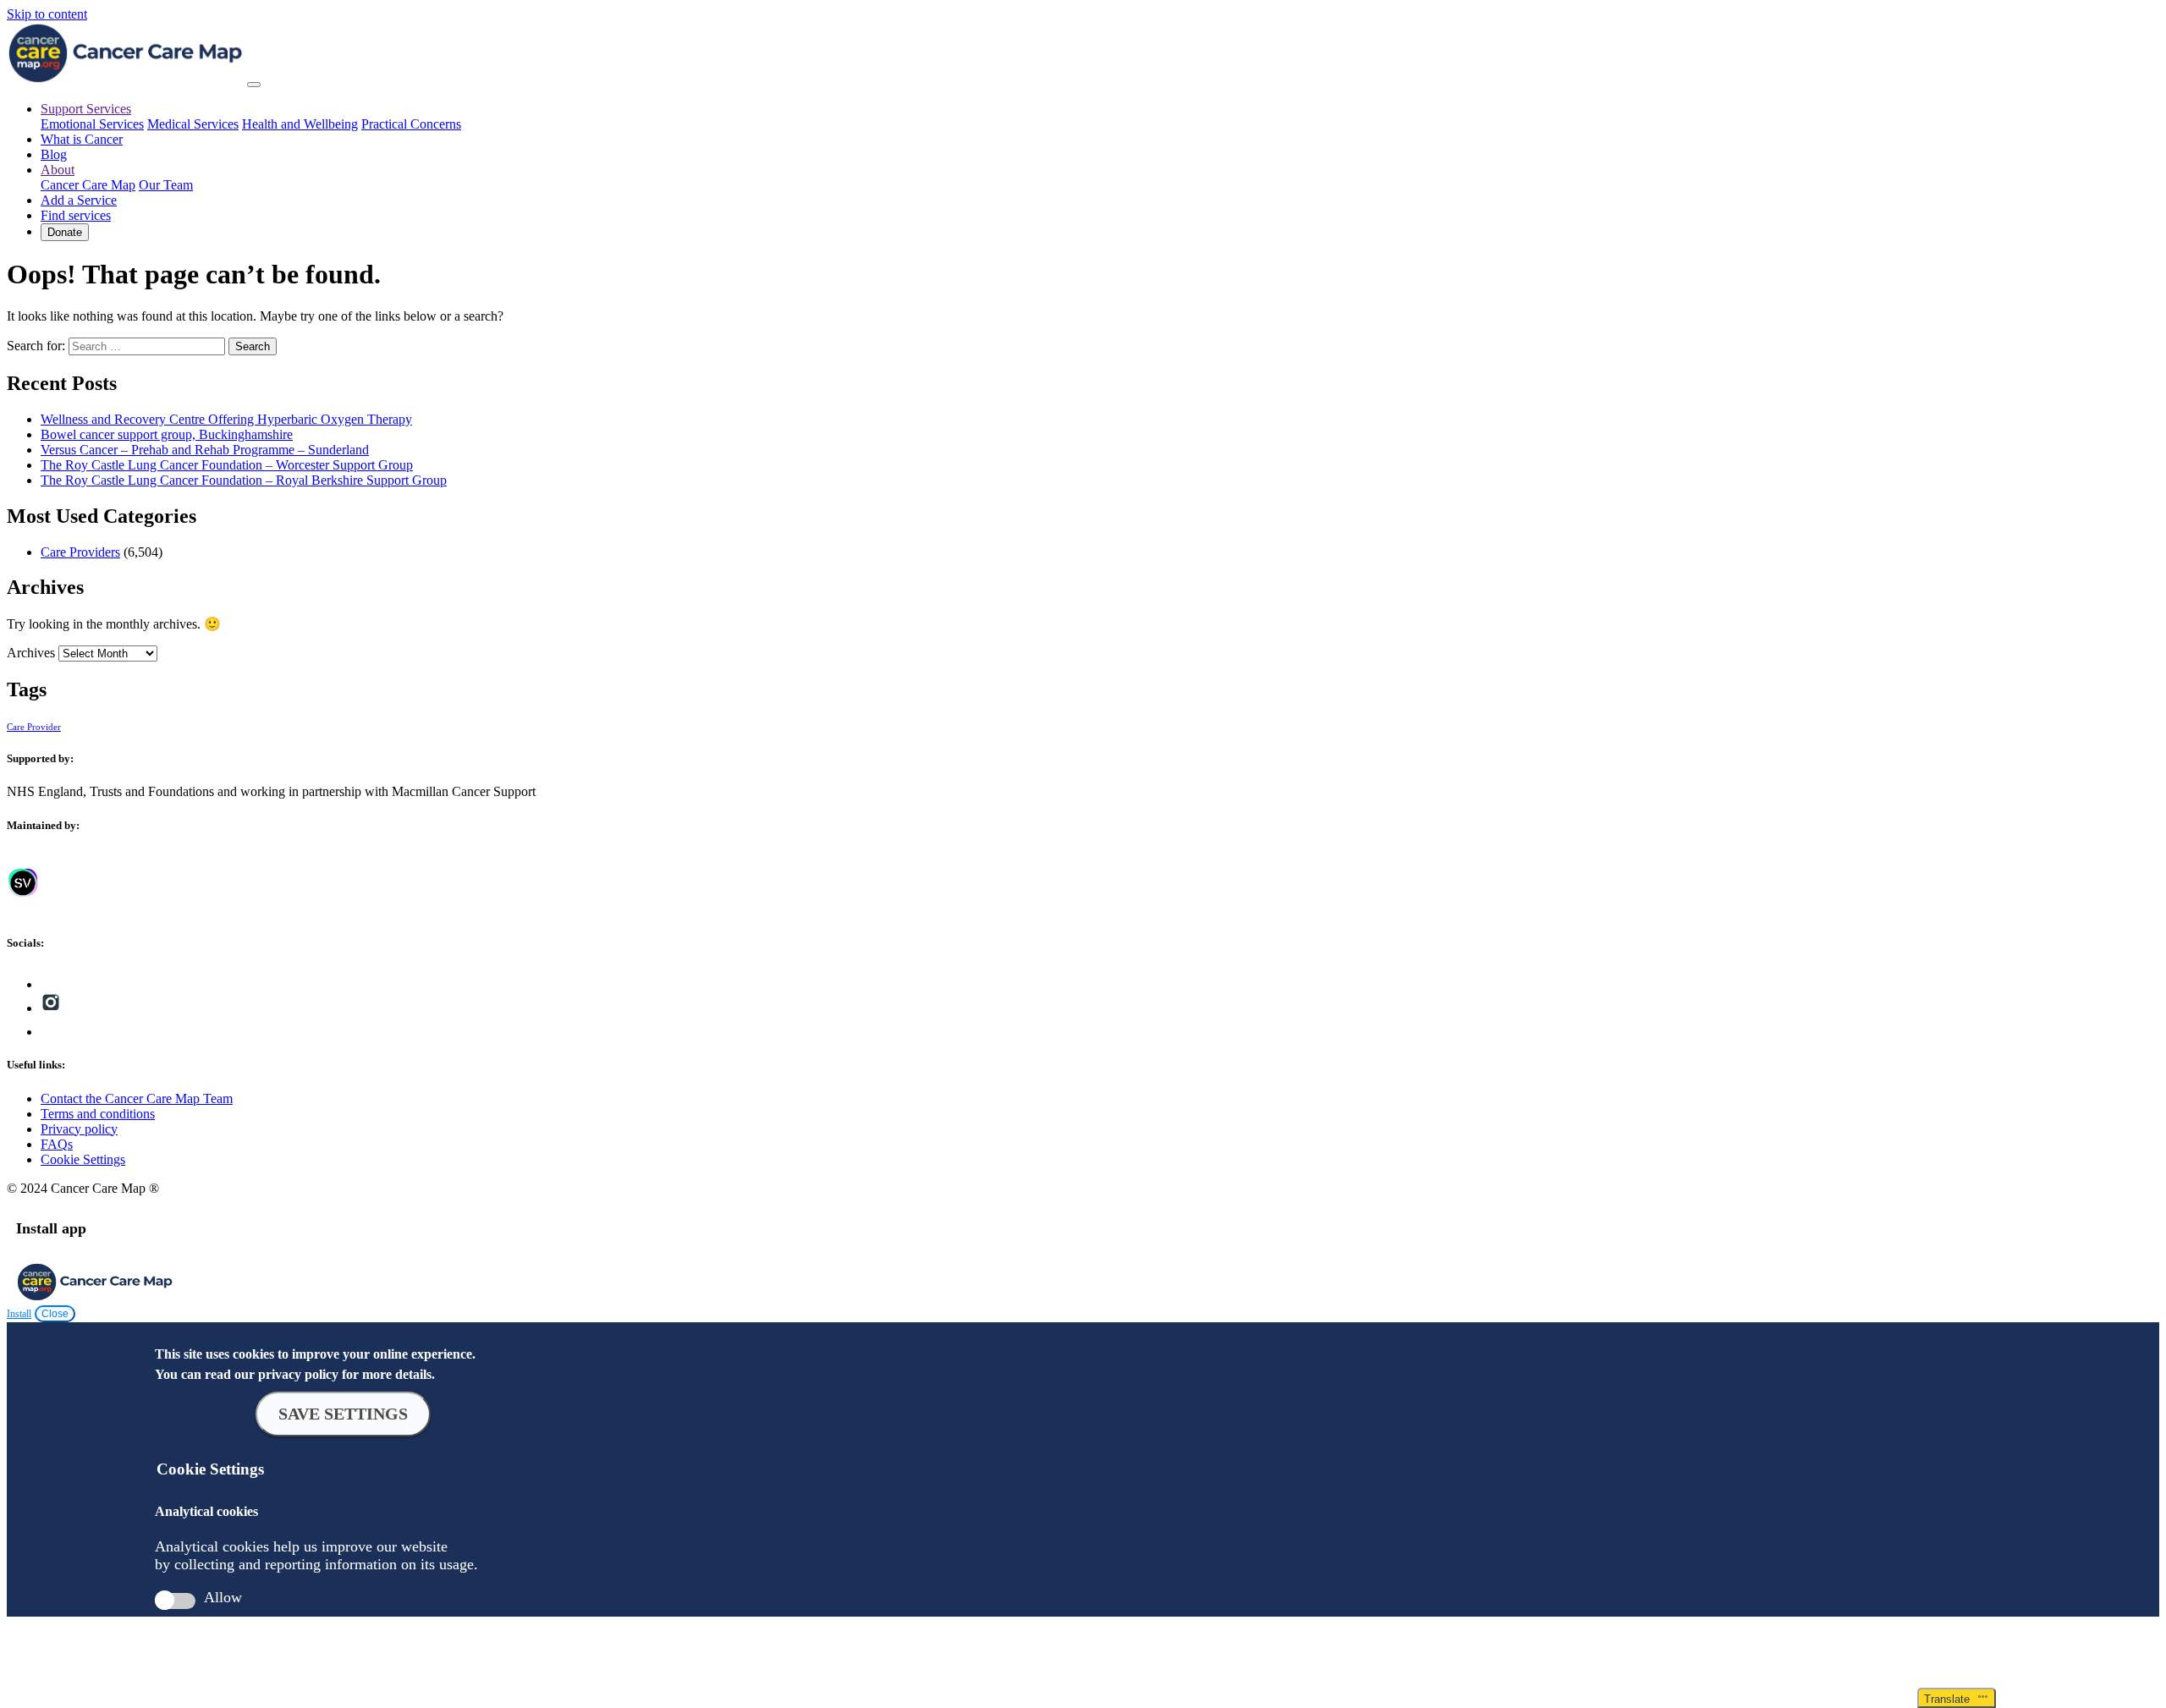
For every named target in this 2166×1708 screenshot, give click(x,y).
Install (19, 1314)
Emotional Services (92, 124)
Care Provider (34, 727)
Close (55, 1314)
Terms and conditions (98, 1114)
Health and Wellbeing (300, 124)
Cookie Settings (83, 1159)
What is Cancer (82, 139)
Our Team (166, 185)
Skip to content (47, 14)
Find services (76, 215)
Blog (54, 154)
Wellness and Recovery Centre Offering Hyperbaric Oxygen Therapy (226, 419)
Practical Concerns (411, 124)
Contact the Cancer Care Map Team (137, 1098)
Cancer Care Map (88, 185)
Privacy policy (79, 1129)
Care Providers (80, 552)
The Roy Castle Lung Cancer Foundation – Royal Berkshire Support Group (244, 480)
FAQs (57, 1144)
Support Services (86, 109)
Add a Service (79, 200)
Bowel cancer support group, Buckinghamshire (167, 434)
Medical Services (193, 124)
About (58, 170)
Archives (31, 653)
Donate (65, 232)
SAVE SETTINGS (343, 1414)
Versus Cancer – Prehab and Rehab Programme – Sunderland (205, 450)
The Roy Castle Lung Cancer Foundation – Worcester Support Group (227, 465)
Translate (1950, 1699)
